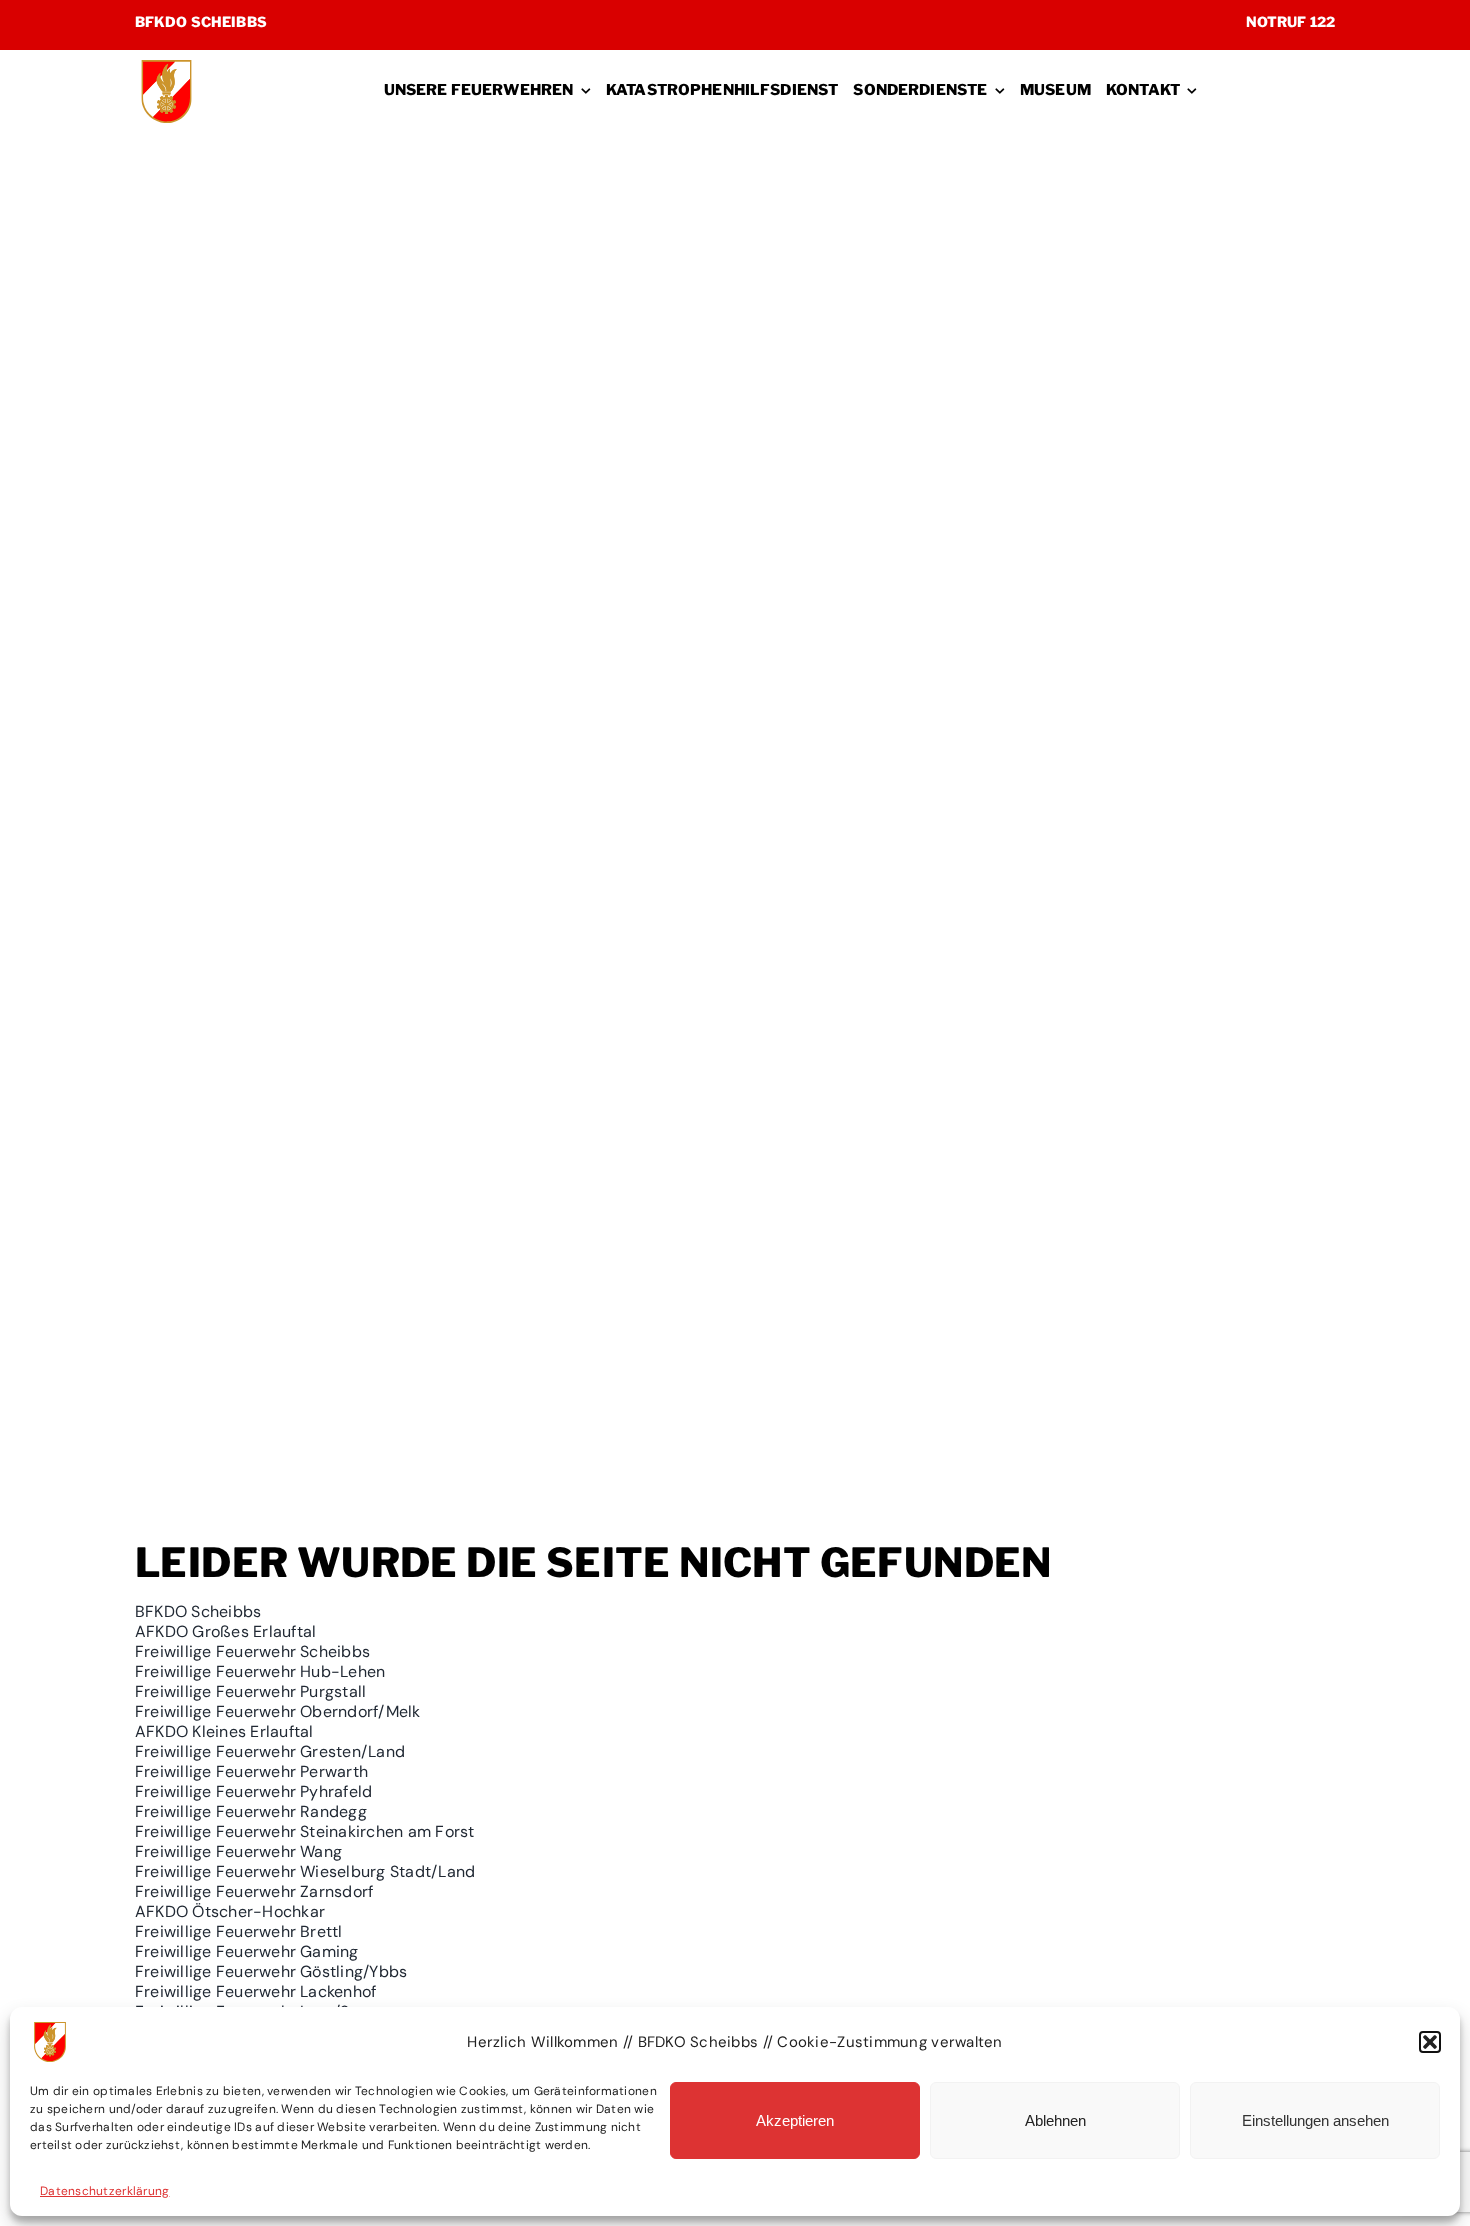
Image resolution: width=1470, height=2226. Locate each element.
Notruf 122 (1290, 21)
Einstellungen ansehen (1315, 2120)
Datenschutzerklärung (104, 2191)
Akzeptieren (795, 2120)
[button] (1430, 2042)
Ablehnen (1055, 2120)
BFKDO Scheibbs (201, 21)
